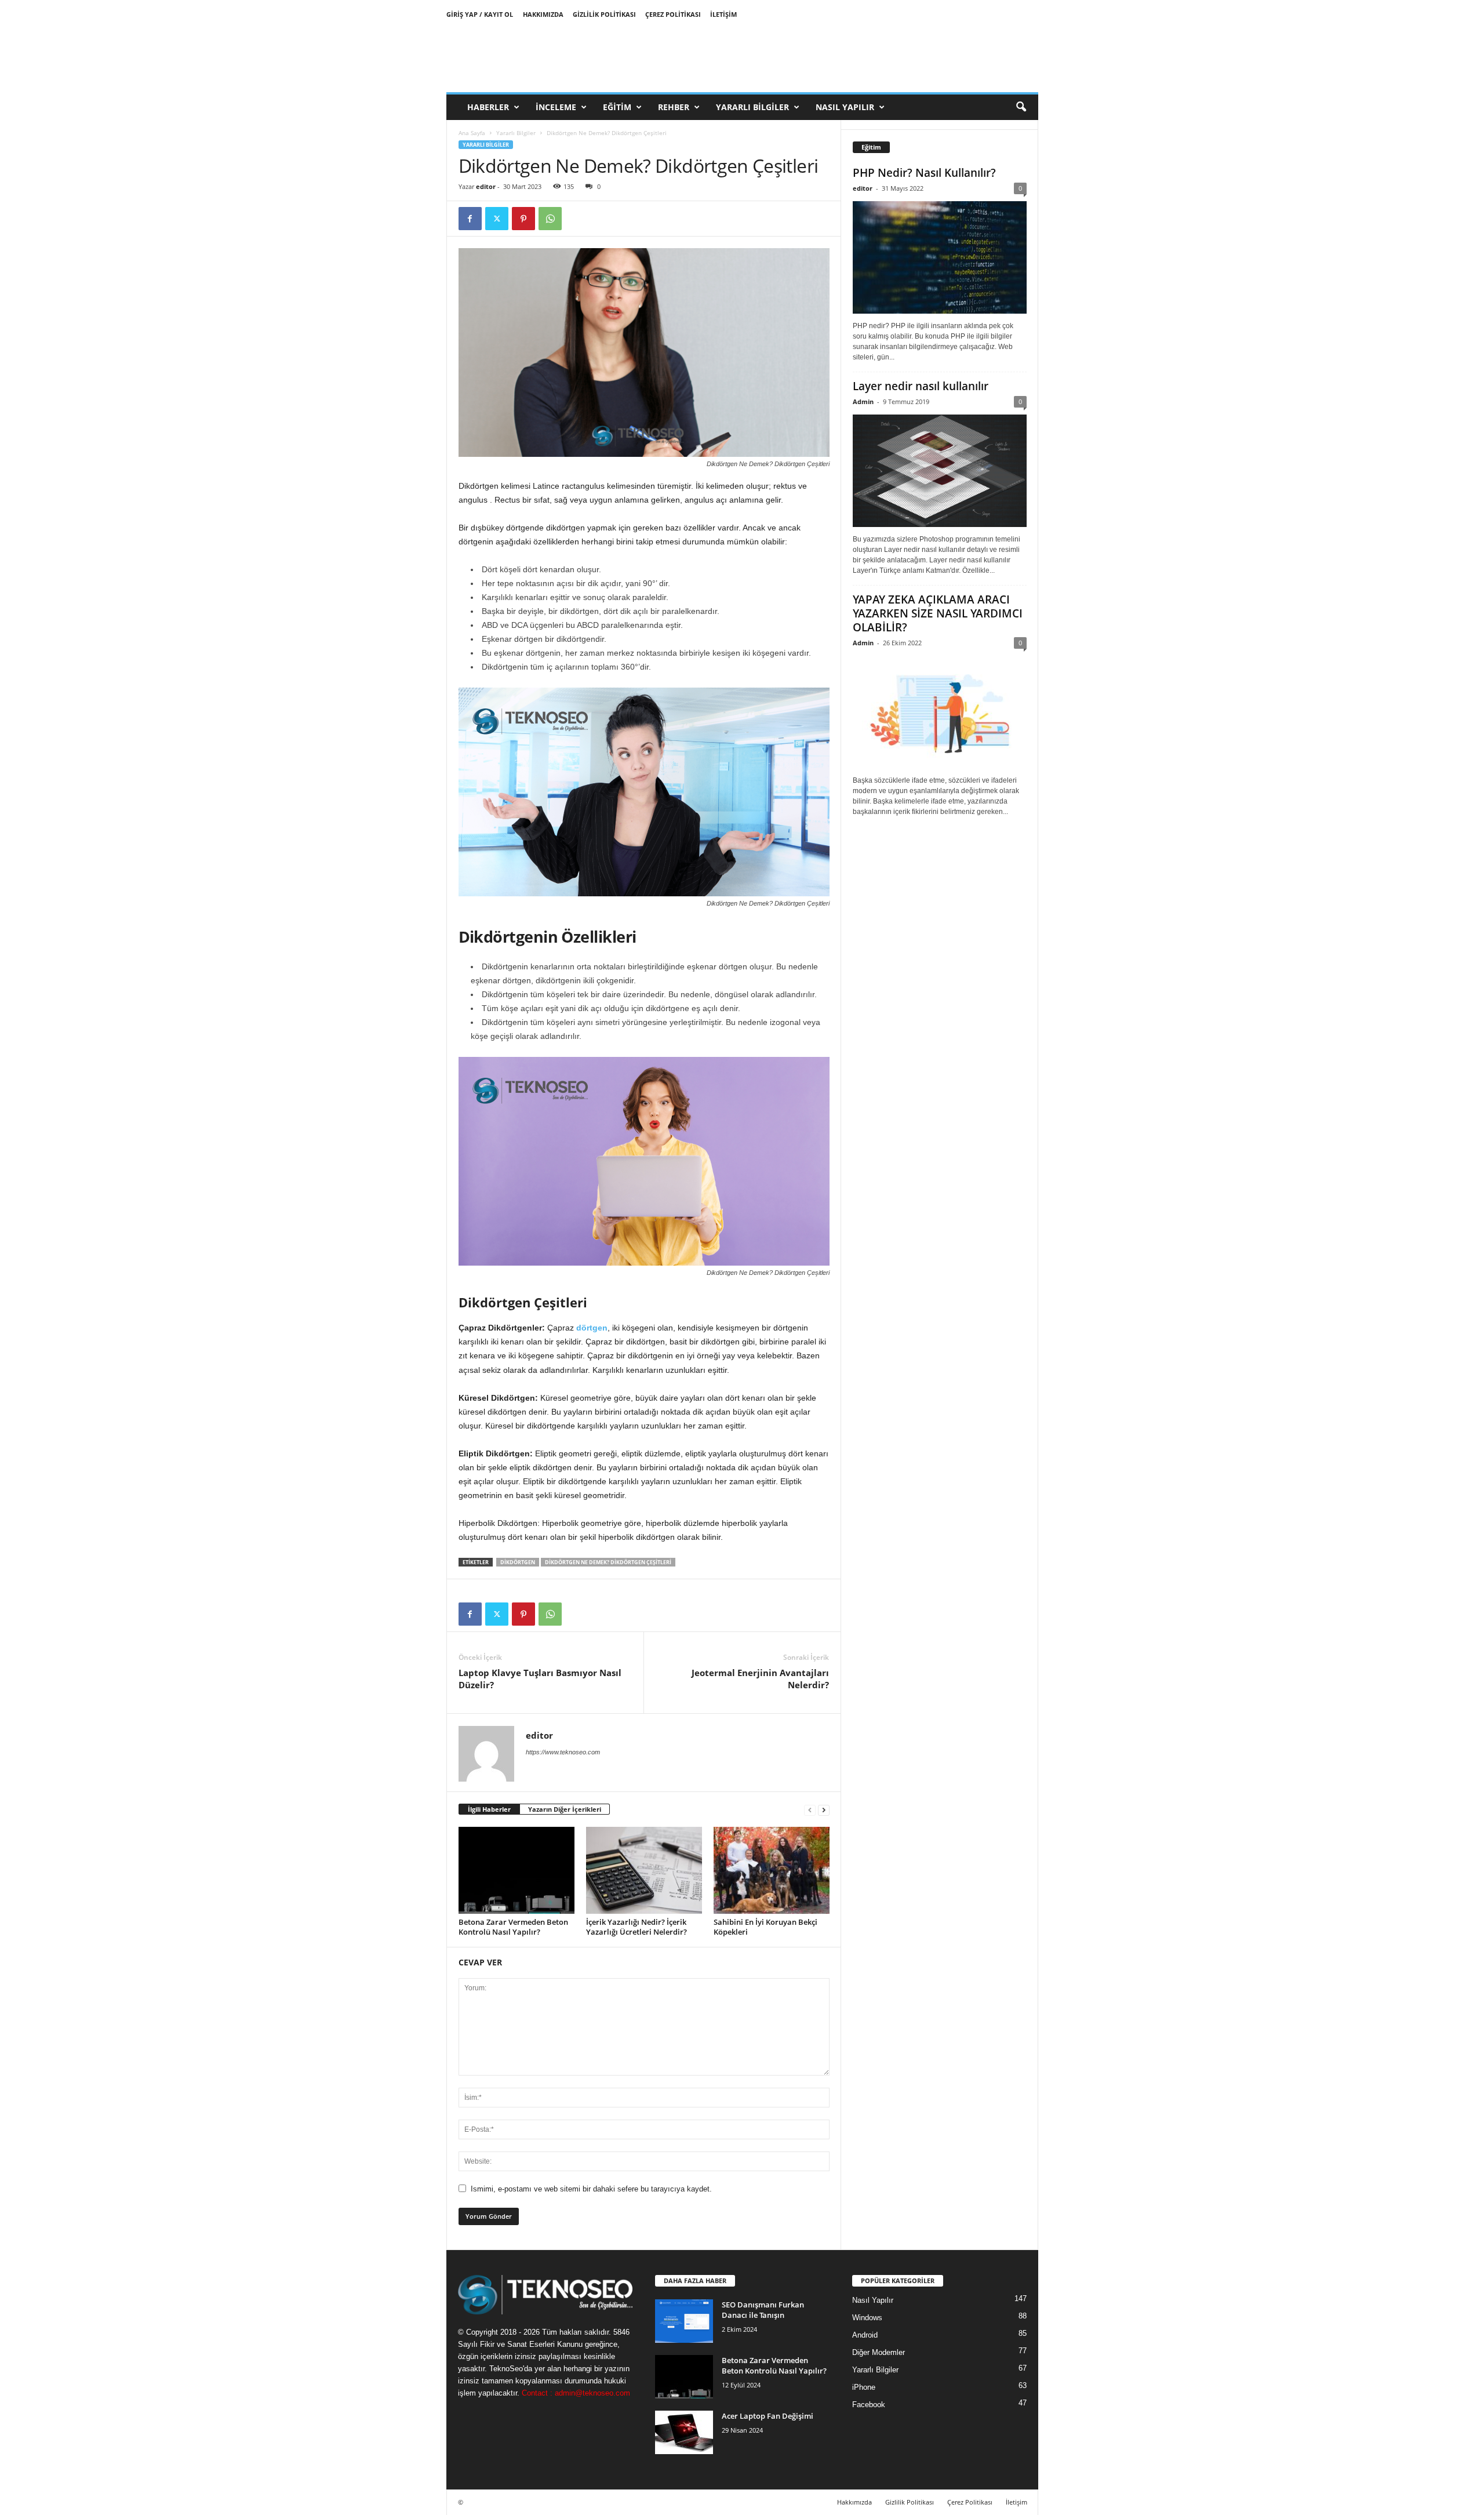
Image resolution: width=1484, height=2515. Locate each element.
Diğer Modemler (879, 2352)
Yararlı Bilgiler (752, 107)
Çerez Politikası (673, 14)
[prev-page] (810, 1810)
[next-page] (824, 1810)
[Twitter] (497, 219)
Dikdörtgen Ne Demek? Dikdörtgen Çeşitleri (608, 1562)
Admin (863, 401)
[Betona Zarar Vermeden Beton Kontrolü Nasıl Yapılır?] (517, 1870)
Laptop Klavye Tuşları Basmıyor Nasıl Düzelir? (540, 1679)
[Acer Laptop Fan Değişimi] (684, 2432)
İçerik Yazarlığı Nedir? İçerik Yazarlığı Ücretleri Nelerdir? (636, 1927)
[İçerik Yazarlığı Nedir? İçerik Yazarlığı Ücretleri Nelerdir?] (644, 1870)
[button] (1021, 107)
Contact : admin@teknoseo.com (576, 2393)
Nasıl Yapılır (845, 107)
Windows (867, 2318)
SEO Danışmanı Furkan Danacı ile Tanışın (763, 2310)
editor (486, 186)
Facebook (869, 2405)
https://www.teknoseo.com (563, 1752)
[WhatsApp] (550, 219)
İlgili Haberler (489, 1809)
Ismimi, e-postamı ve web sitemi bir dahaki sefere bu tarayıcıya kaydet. (591, 2189)
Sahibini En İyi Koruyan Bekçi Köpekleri (765, 1927)
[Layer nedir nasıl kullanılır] (940, 471)
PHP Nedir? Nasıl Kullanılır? (924, 173)
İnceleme (556, 107)
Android (865, 2335)
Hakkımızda (543, 14)
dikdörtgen (518, 1562)
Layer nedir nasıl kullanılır (921, 386)
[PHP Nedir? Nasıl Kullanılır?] (940, 257)
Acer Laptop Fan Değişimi (768, 2416)
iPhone (864, 2387)
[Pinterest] (523, 219)
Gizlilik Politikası (604, 14)
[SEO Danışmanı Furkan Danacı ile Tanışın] (684, 2321)
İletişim (723, 14)
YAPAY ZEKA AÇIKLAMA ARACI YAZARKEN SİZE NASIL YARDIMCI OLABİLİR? (938, 613)
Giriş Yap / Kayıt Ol (480, 14)
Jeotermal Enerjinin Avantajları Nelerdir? (760, 1679)
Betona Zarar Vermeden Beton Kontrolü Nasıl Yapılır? (513, 1927)
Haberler (488, 107)
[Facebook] (470, 219)
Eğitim (617, 107)
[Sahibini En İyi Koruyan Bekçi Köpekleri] (772, 1870)
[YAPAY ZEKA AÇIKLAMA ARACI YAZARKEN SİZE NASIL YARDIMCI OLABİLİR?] (940, 712)
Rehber (674, 107)
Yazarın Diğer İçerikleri (565, 1809)
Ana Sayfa (472, 133)
